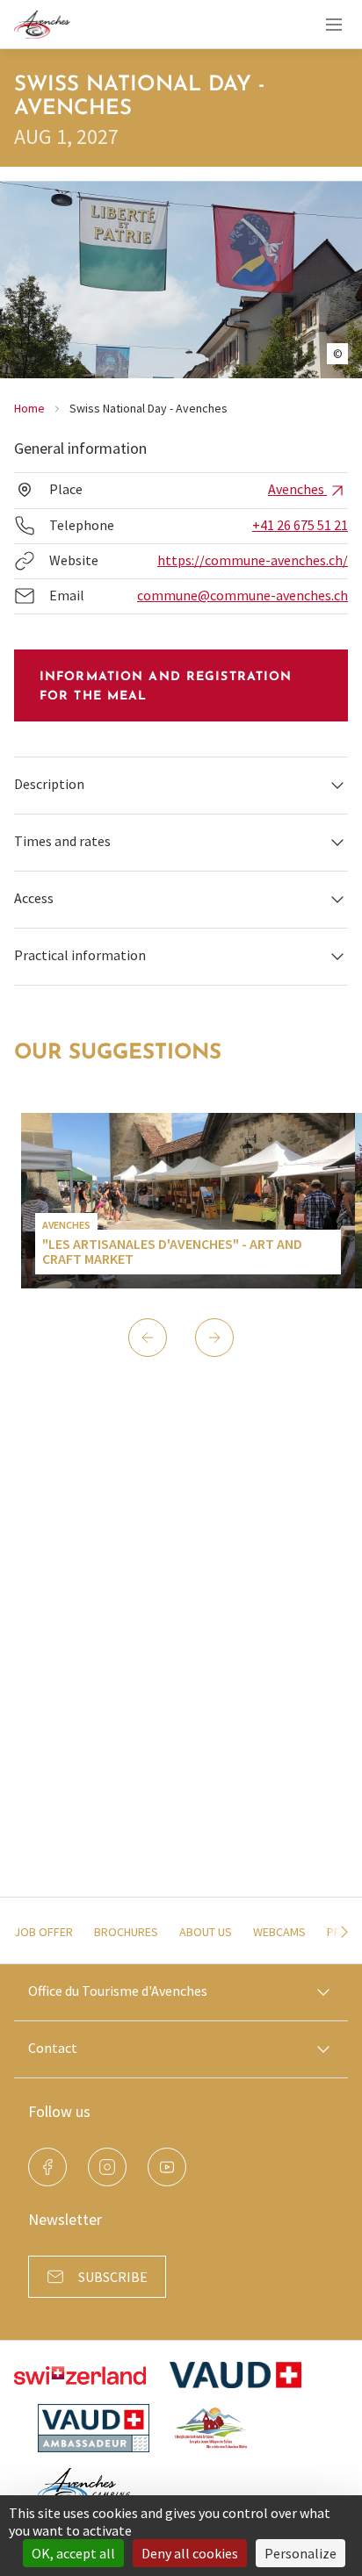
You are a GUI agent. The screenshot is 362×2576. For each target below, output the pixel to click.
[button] (181, 785)
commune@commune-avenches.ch (243, 595)
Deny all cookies (190, 2553)
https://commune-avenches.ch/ (253, 560)
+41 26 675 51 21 (300, 525)
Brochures (126, 1932)
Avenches (297, 489)
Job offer (43, 1932)
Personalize (300, 2553)
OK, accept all (73, 2553)
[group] (188, 1201)
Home (29, 408)
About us (206, 1932)
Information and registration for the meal (166, 687)
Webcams (279, 1932)
